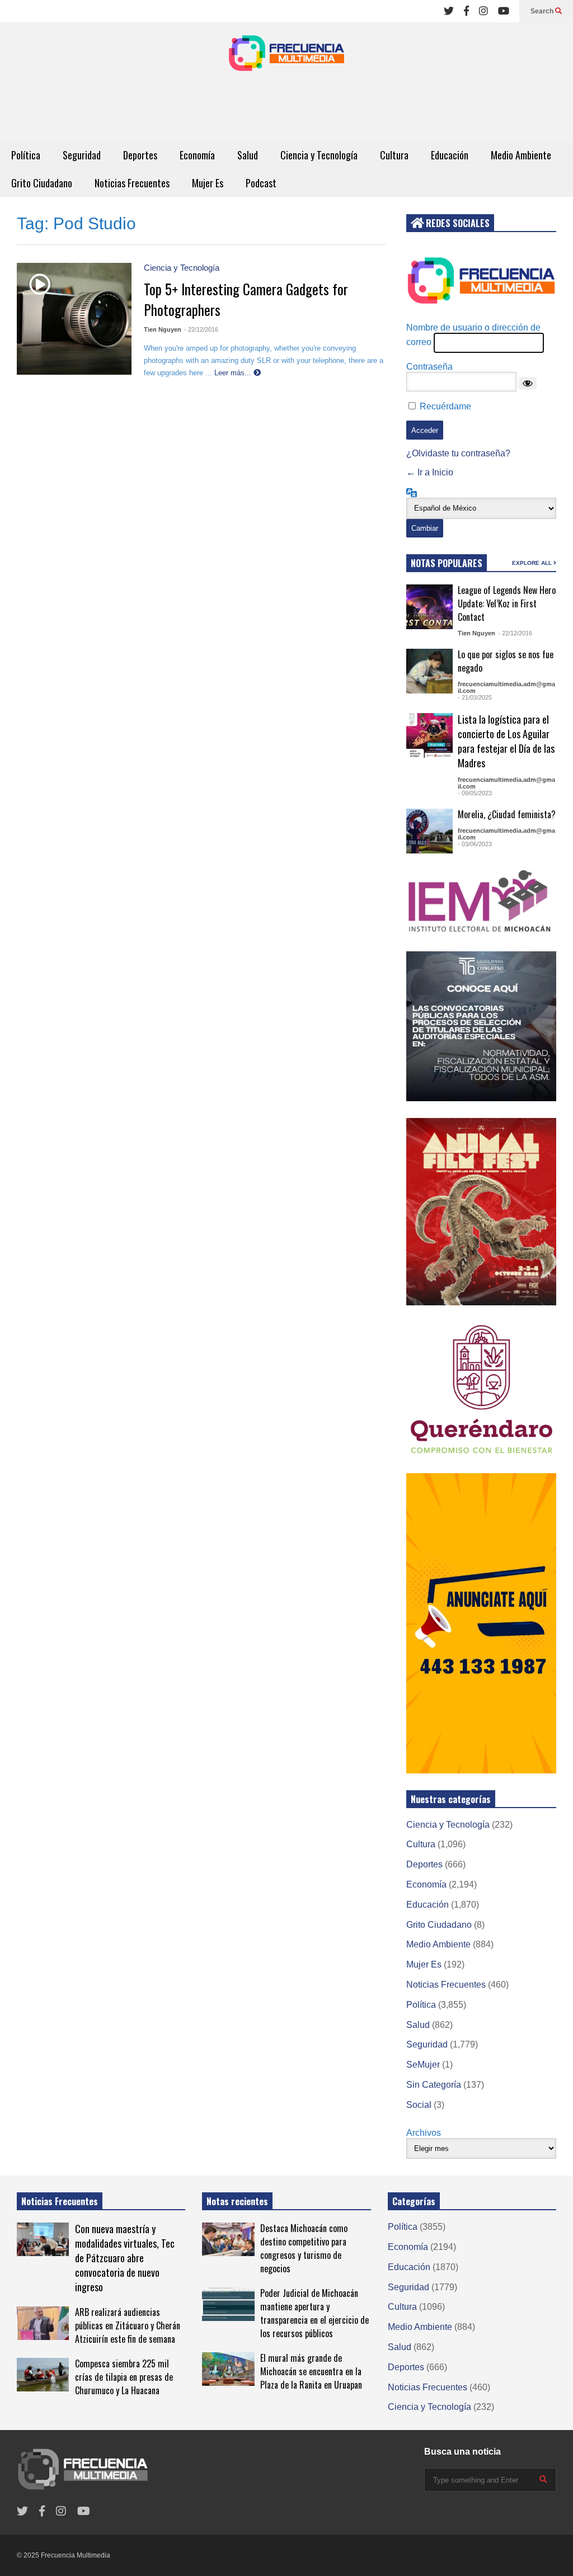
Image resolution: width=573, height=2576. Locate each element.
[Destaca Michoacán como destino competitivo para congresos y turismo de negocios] (228, 2239)
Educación (450, 155)
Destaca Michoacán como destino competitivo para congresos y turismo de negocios (304, 2248)
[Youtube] (504, 11)
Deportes (140, 155)
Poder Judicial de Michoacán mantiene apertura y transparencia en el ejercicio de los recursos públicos (314, 2313)
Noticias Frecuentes (132, 183)
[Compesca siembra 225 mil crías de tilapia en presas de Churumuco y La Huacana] (43, 2375)
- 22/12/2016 (201, 329)
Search (543, 11)
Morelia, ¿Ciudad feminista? (507, 814)
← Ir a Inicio (430, 472)
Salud (248, 155)
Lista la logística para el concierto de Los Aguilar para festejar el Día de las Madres (506, 741)
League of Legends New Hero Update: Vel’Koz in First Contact (507, 603)
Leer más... (234, 373)
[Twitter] (449, 11)
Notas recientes (237, 2201)
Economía (197, 155)
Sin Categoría (434, 2085)
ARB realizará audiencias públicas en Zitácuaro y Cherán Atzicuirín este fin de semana (128, 2325)
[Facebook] (466, 11)
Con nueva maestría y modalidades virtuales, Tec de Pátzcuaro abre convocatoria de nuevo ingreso (125, 2258)
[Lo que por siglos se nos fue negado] (429, 671)
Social (419, 2105)
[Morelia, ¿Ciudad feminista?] (429, 831)
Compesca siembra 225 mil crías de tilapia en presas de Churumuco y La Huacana (124, 2377)
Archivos (424, 2133)
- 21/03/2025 (475, 697)
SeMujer (423, 2065)
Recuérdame (445, 406)
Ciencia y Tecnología (319, 155)
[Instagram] (483, 11)
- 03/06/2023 (475, 844)
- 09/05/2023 (475, 793)
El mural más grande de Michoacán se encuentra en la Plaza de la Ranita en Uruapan (311, 2371)
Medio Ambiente (521, 155)
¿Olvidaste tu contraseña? (458, 453)
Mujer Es (208, 183)
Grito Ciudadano (42, 183)
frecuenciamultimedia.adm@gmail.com (506, 687)
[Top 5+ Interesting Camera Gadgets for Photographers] (40, 284)
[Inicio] (286, 56)
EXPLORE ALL (533, 563)
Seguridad (82, 155)
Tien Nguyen (163, 329)
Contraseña (429, 367)
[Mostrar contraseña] (528, 383)
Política (26, 155)
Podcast (261, 183)
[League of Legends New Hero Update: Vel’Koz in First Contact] (429, 607)
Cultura (394, 155)
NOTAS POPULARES (447, 563)
